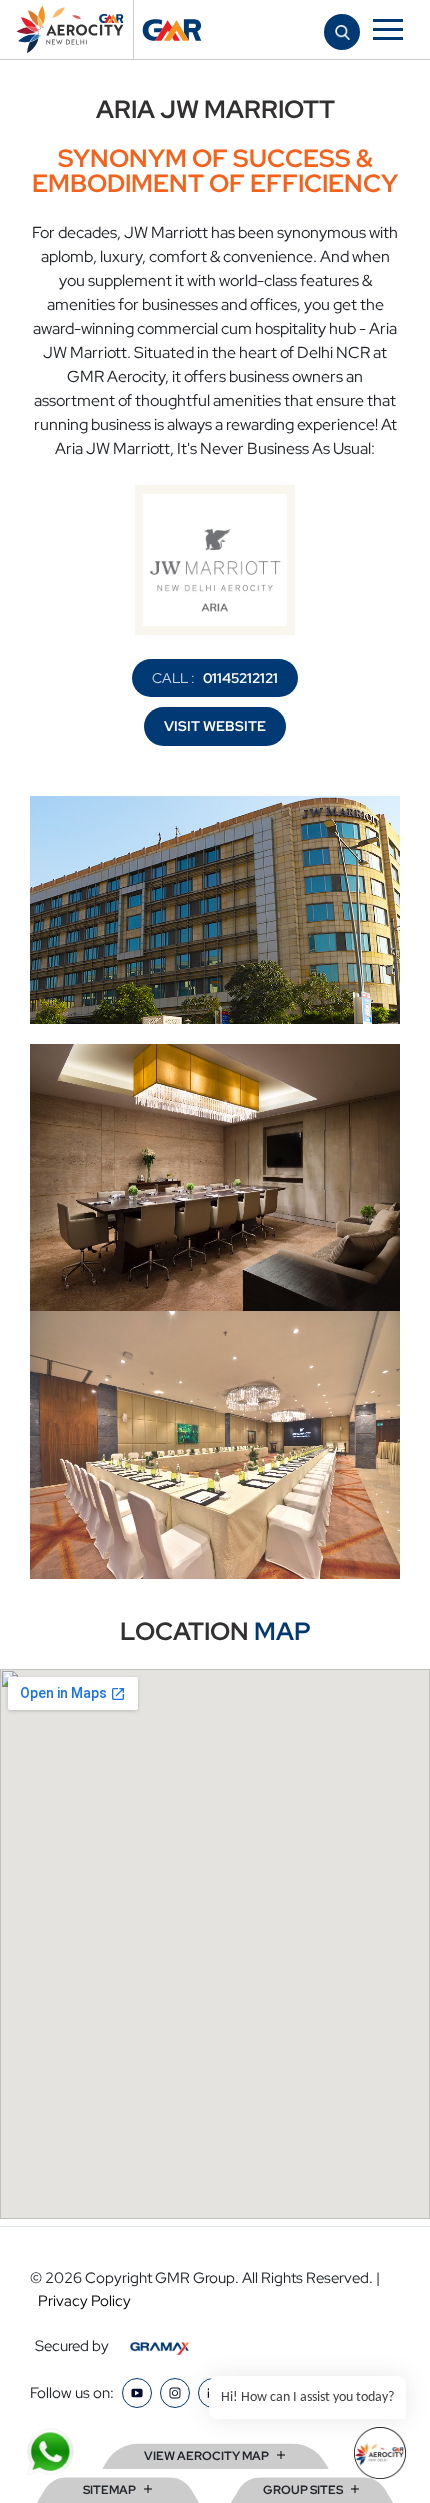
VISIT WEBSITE (215, 726)
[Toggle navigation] (388, 29)
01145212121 (240, 678)
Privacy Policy (84, 2301)
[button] (342, 32)
